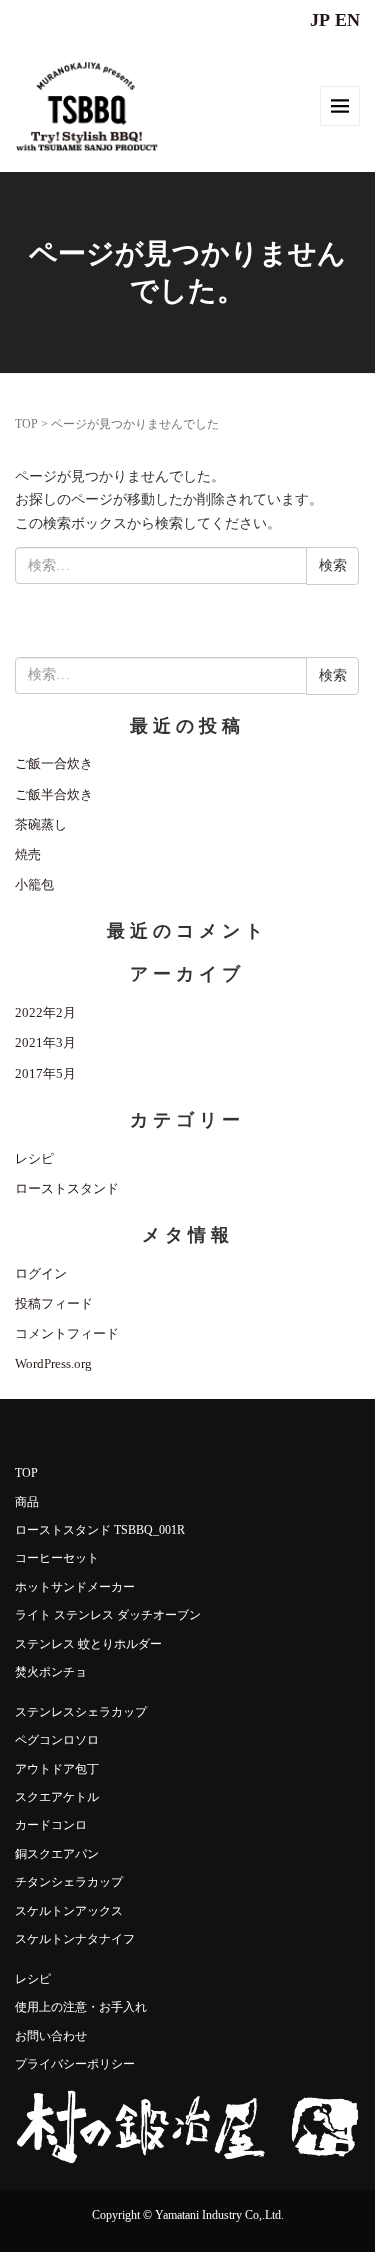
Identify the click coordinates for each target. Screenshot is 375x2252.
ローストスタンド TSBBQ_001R (100, 1530)
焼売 (28, 854)
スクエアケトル (57, 1797)
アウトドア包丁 (57, 1769)
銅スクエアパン (57, 1854)
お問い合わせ (51, 2036)
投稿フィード (54, 1303)
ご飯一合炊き (54, 763)
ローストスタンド (67, 1188)
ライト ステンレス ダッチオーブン (108, 1615)
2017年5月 (45, 1073)
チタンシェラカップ (69, 1882)
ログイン (41, 1273)
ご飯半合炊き (54, 794)
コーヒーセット (57, 1558)
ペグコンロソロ (57, 1740)
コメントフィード (67, 1333)
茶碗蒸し (41, 824)
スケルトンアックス (69, 1911)
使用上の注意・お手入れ (81, 2007)
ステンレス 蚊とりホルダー (88, 1644)
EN (347, 20)
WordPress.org (53, 1363)
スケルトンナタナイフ (75, 1939)
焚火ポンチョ (51, 1672)
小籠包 (34, 884)
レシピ (34, 1158)
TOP (26, 424)
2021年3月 (45, 1042)
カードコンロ (51, 1825)
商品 (27, 1502)
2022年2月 (45, 1012)
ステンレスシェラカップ (81, 1712)
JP (320, 20)
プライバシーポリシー (75, 2064)
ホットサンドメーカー (75, 1587)
